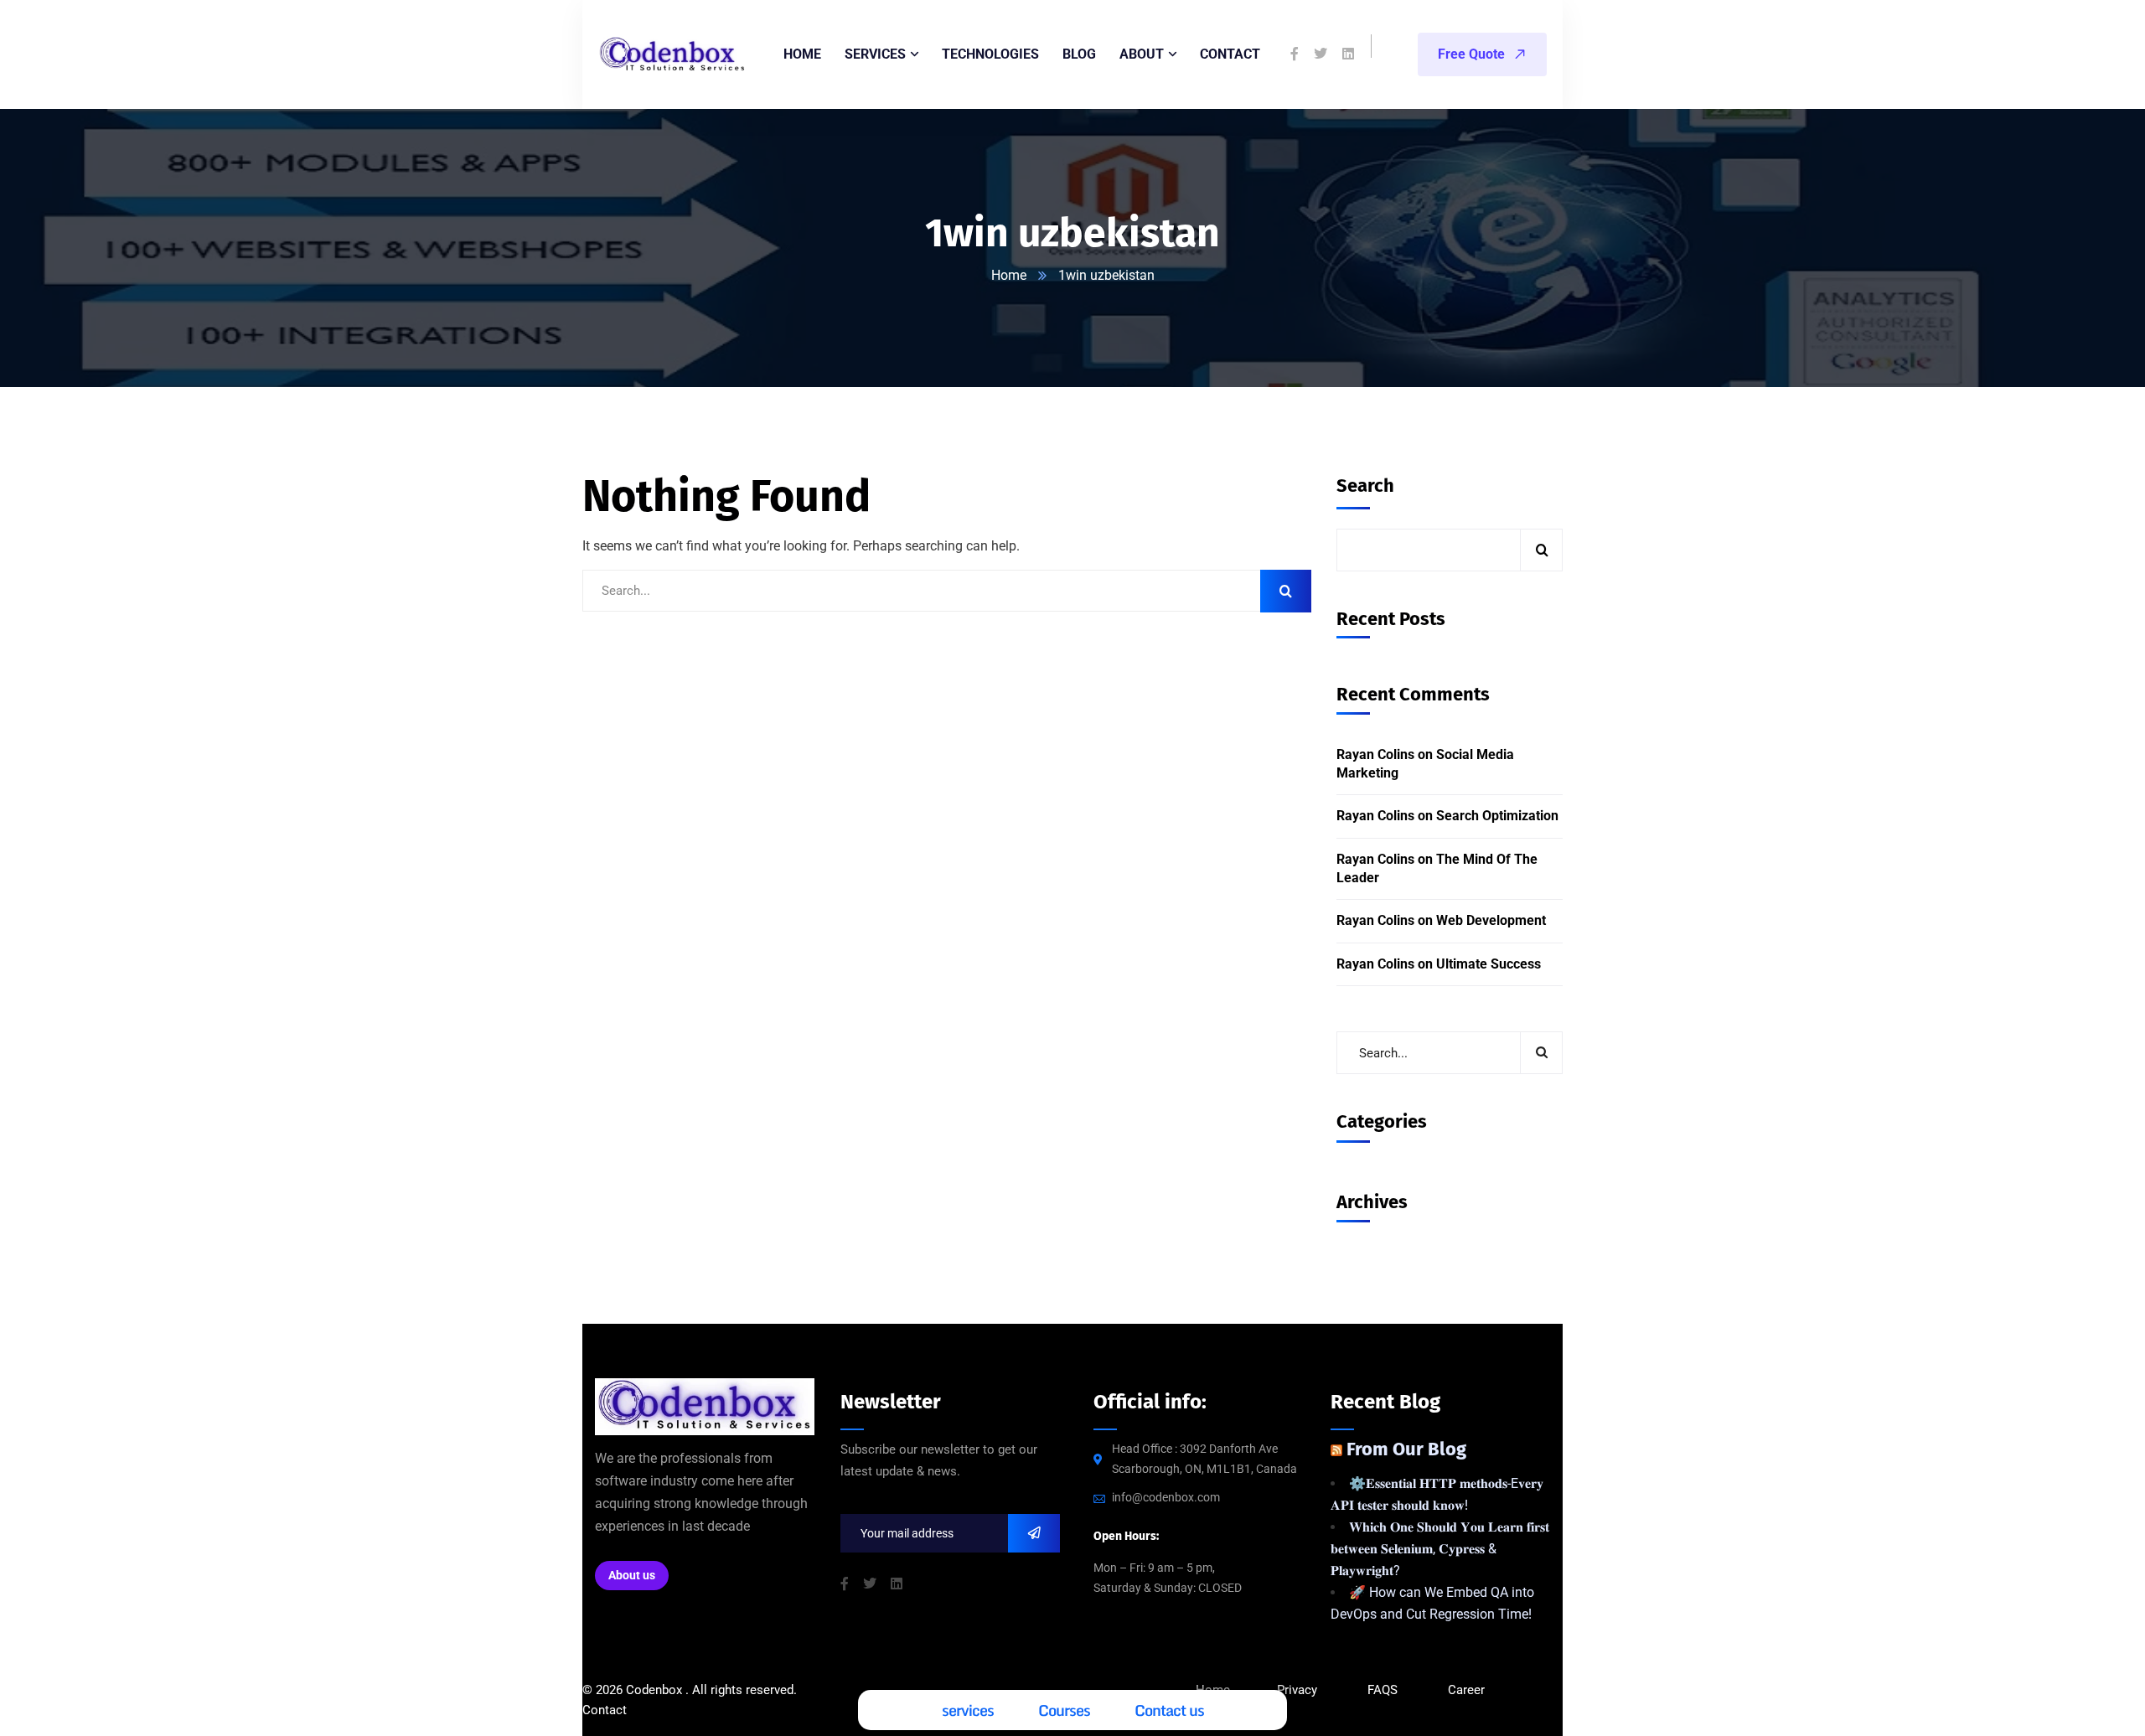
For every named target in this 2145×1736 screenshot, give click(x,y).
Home (1009, 275)
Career (1466, 1690)
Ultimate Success (1489, 963)
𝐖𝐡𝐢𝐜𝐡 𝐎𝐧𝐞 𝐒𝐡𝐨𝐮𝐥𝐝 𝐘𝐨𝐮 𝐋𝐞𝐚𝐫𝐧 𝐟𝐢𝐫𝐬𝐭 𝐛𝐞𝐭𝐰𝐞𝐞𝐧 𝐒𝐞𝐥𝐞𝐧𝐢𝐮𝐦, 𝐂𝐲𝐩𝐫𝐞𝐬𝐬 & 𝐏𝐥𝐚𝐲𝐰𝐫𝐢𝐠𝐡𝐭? (1440, 1549)
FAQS (1384, 1690)
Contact (605, 1710)
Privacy (1297, 1690)
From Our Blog (1406, 1449)
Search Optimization (1497, 816)
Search (1365, 486)
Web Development (1491, 920)
